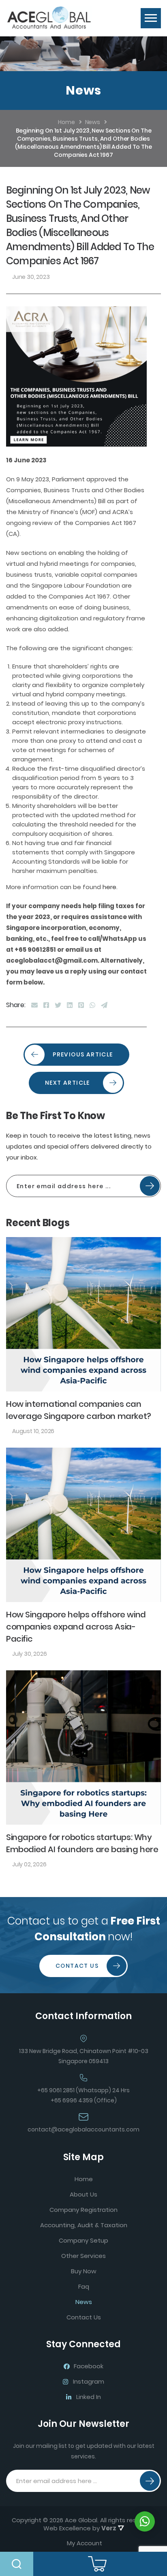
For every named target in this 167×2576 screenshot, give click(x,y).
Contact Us (77, 1966)
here (109, 887)
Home (84, 2179)
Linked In (89, 2397)
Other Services (83, 2256)
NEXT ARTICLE (67, 1083)
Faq (84, 2286)
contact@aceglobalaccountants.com (83, 2129)
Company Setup (83, 2240)
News (84, 2302)
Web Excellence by (80, 2528)
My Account (85, 2543)
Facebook (89, 2366)
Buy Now (84, 2271)
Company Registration (83, 2210)
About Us (83, 2194)
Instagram (89, 2381)
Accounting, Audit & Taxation (84, 2225)
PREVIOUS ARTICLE (83, 1054)
